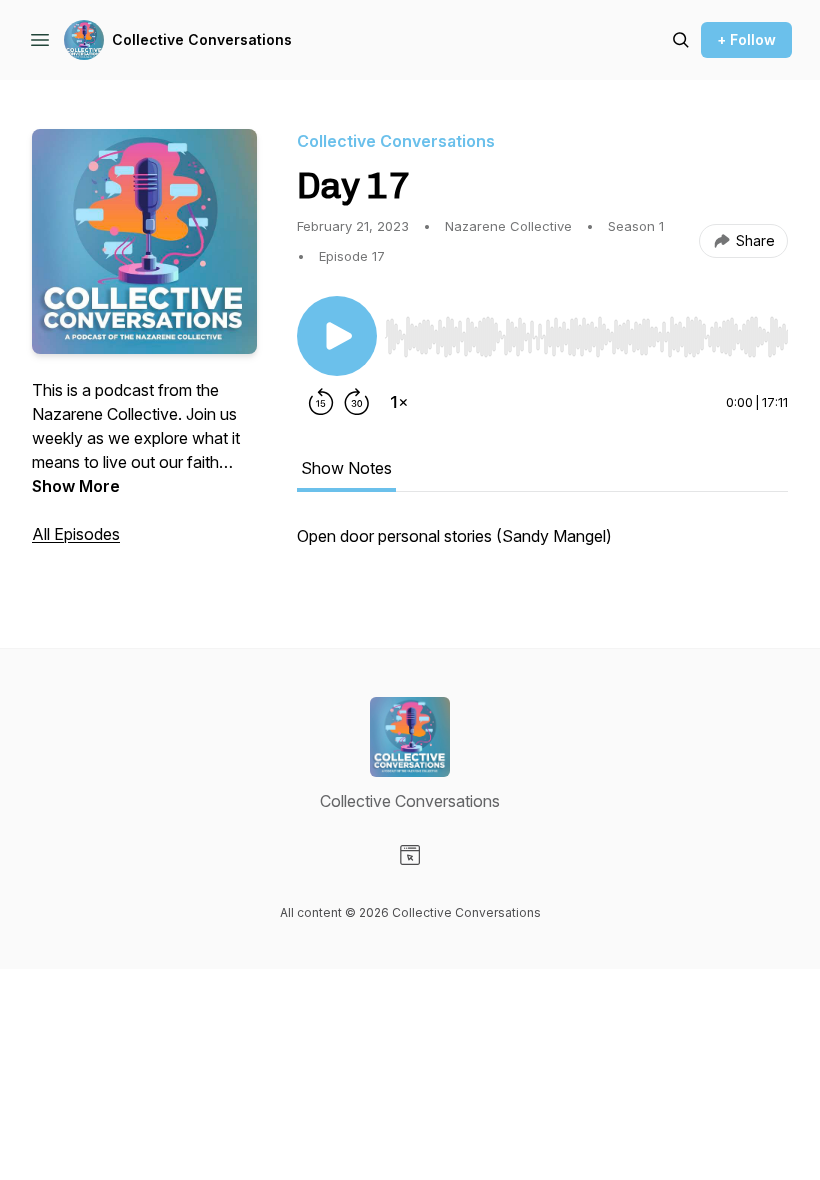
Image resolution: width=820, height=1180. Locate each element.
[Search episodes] (681, 40)
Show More (76, 486)
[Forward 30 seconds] (357, 402)
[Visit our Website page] (410, 855)
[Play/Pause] (337, 336)
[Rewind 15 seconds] (321, 402)
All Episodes (76, 534)
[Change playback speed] (399, 402)
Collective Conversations (202, 39)
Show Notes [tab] (346, 468)
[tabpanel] (542, 546)
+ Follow (746, 39)
